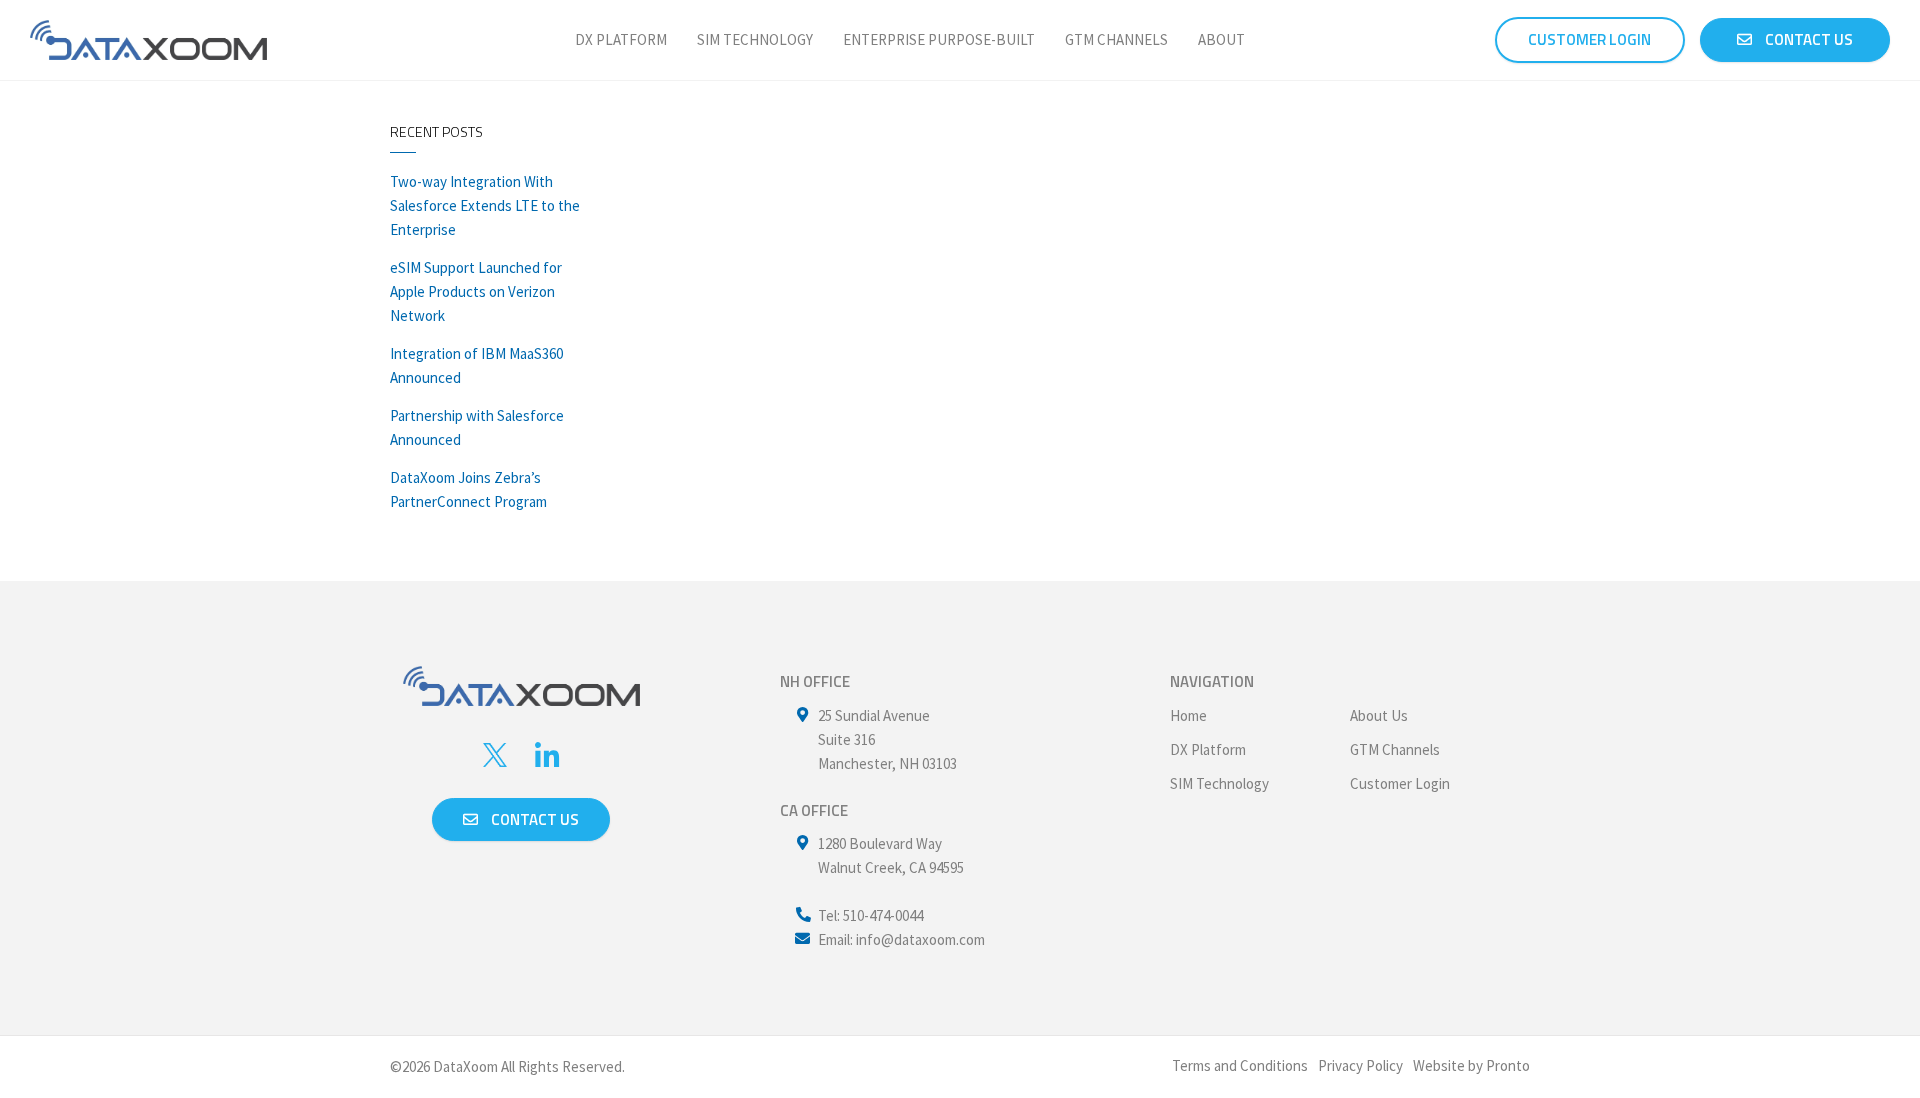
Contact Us (1807, 39)
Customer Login (1400, 783)
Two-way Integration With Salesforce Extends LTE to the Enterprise (485, 205)
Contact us (533, 819)
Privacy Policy (1360, 1065)
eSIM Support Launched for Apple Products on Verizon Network (476, 291)
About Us (1379, 715)
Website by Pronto (1471, 1065)
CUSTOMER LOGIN (1589, 39)
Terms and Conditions (1240, 1065)
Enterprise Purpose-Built (939, 39)
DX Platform (621, 39)
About (1221, 39)
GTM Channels (1116, 39)
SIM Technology (755, 39)
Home (1188, 715)
